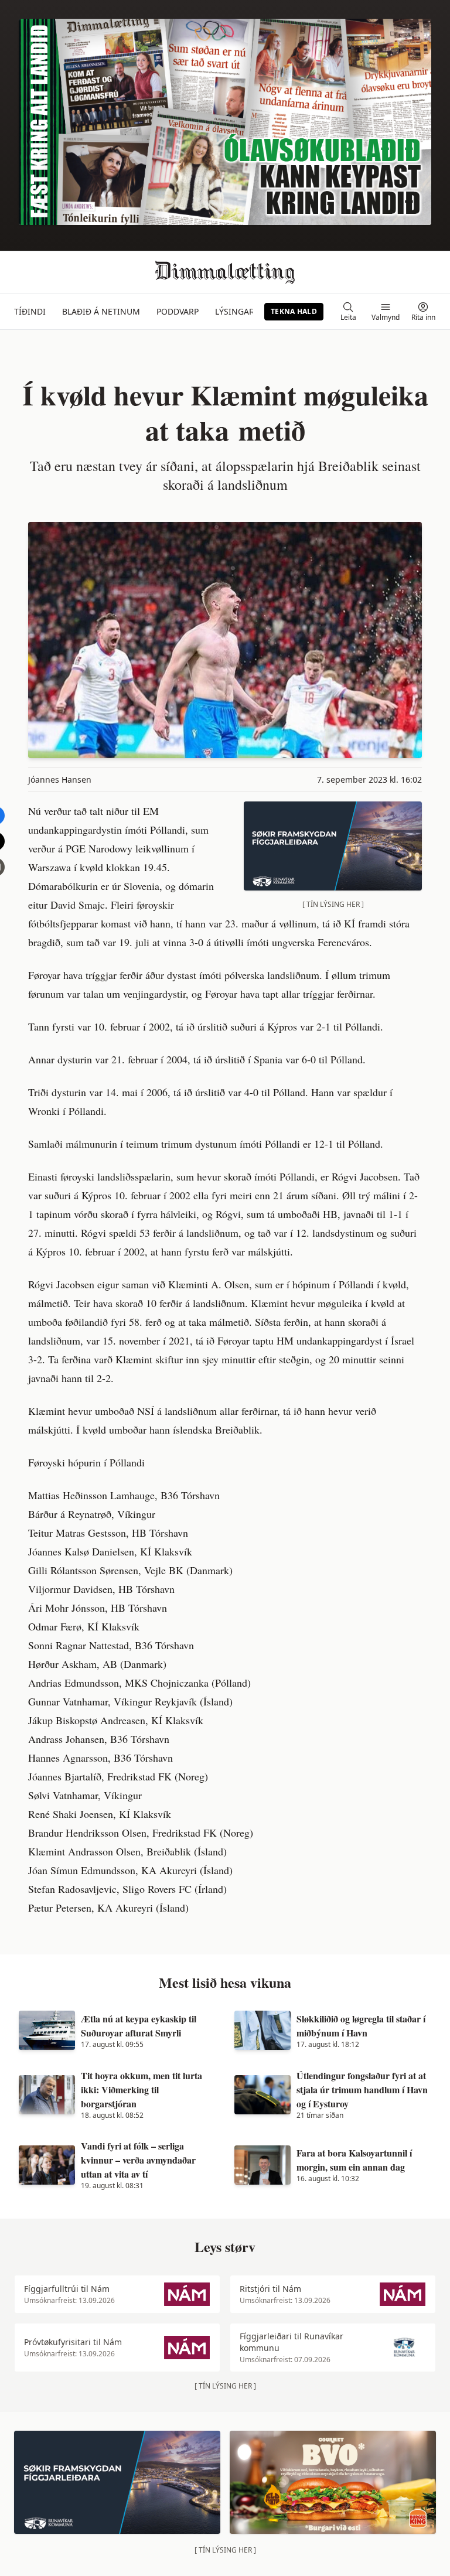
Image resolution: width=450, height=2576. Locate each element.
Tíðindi (30, 311)
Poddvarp (178, 311)
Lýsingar (235, 311)
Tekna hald (294, 311)
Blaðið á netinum (101, 311)
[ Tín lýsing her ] (333, 904)
